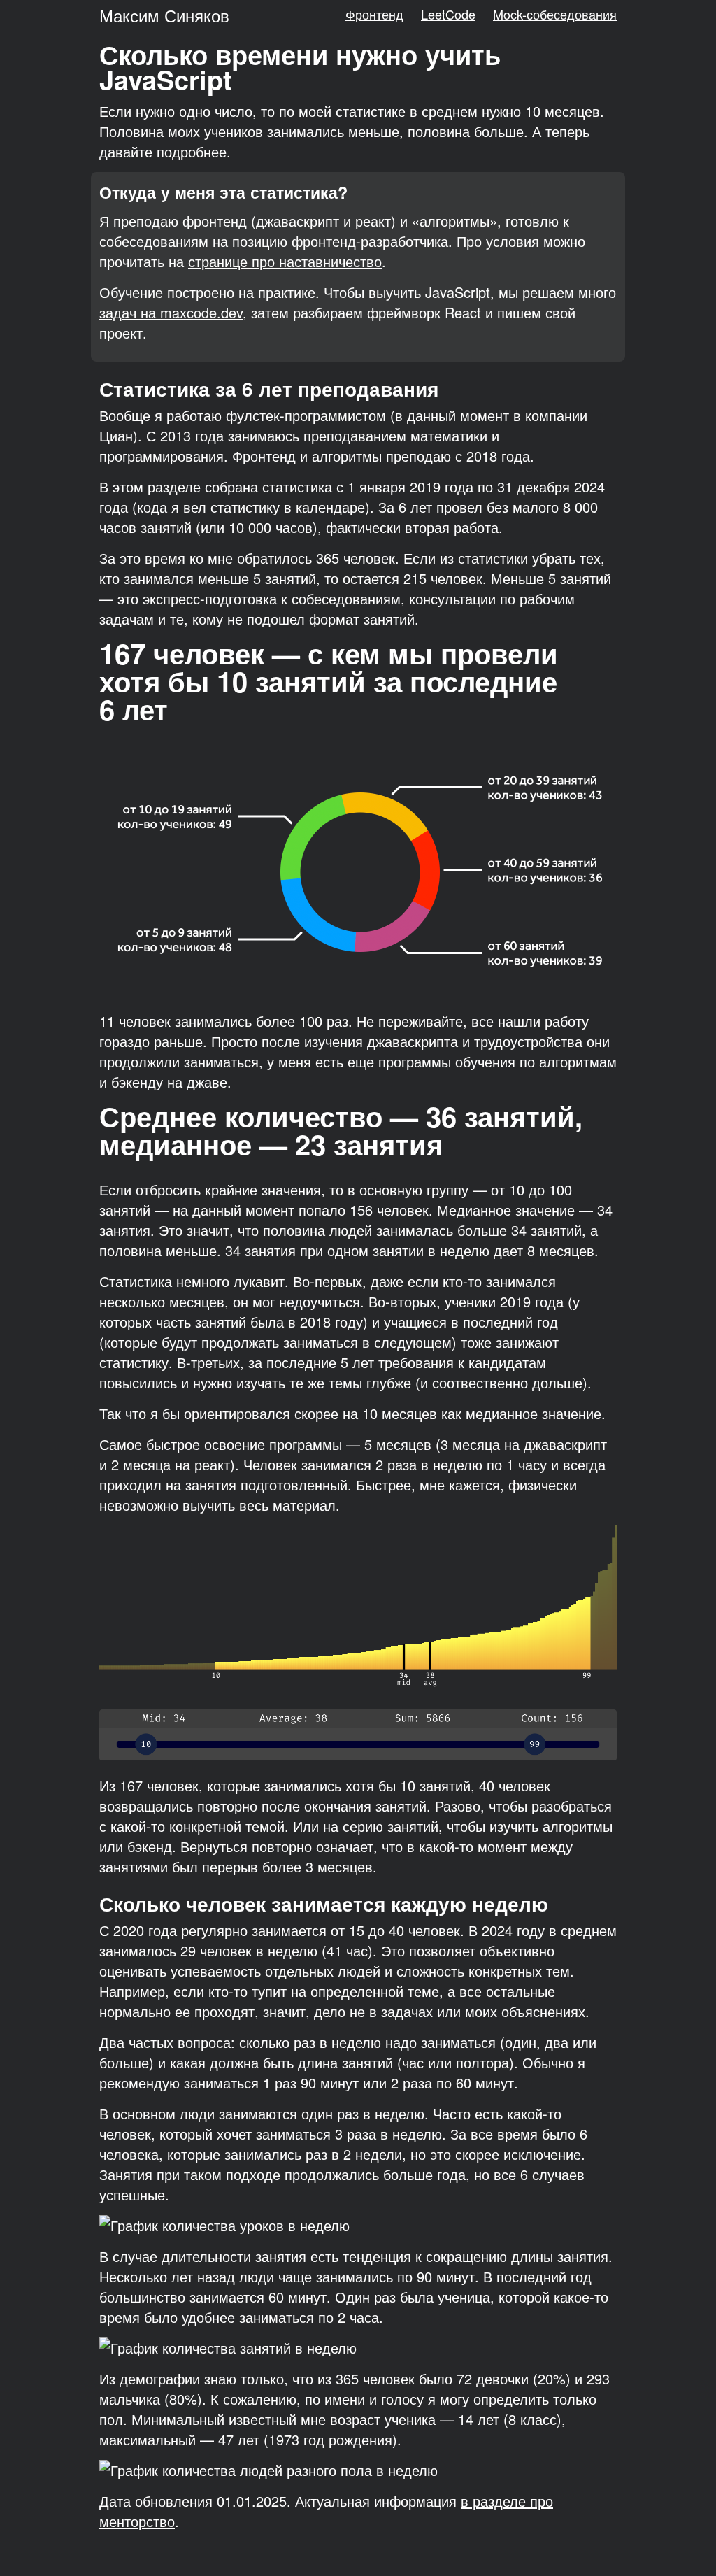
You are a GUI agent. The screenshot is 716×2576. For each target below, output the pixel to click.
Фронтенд (374, 14)
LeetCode (448, 14)
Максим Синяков (164, 15)
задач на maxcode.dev (171, 312)
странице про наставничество (285, 261)
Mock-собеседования (555, 14)
